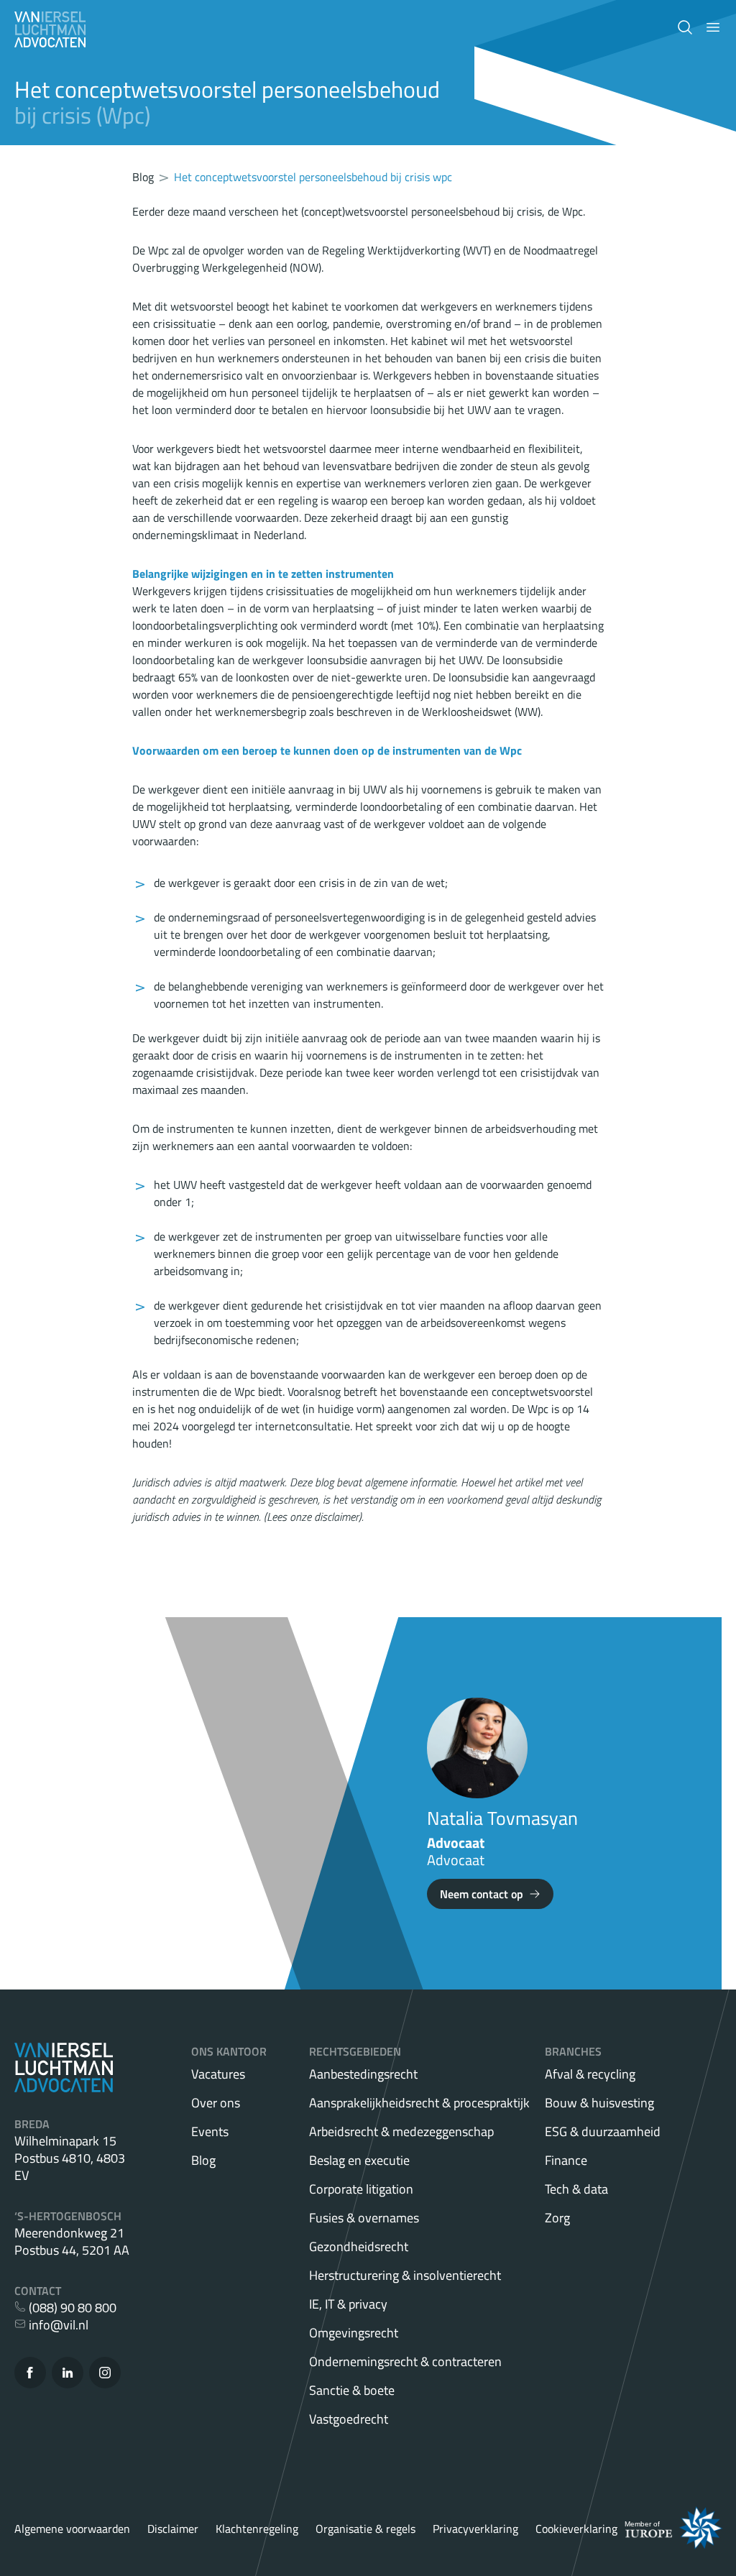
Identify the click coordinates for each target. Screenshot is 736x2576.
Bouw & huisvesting (599, 2103)
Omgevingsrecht (354, 2333)
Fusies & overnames (364, 2218)
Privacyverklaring (475, 2529)
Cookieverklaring (576, 2529)
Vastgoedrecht (349, 2419)
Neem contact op (482, 1894)
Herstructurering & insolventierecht (405, 2275)
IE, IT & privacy (348, 2304)
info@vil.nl (57, 2325)
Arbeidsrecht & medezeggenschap (401, 2131)
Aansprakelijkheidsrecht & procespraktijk (419, 2103)
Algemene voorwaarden (72, 2529)
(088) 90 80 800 (71, 2308)
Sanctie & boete (352, 2390)
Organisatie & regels (365, 2529)
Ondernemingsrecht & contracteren (405, 2361)
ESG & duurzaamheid (603, 2131)
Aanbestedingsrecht (363, 2074)
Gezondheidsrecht (359, 2246)
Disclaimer (173, 2529)
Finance (566, 2160)
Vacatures (218, 2074)
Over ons (216, 2103)
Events (210, 2131)
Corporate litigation (361, 2189)
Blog (203, 2160)
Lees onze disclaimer (313, 1517)
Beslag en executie (359, 2160)
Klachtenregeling (257, 2529)
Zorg (557, 2218)
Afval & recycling (590, 2074)
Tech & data (576, 2189)
